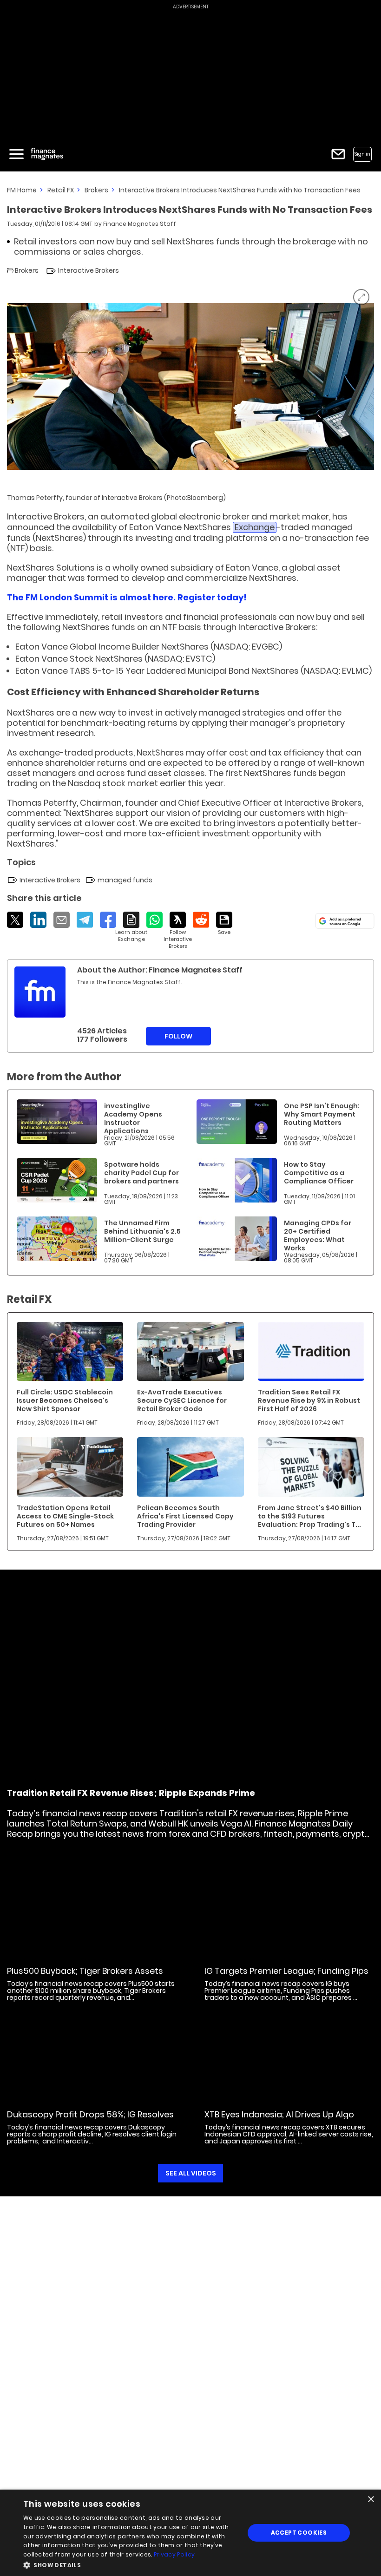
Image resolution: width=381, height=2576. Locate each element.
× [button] (371, 2500)
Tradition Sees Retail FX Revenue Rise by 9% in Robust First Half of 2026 (309, 1400)
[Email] (62, 920)
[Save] (224, 924)
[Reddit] (201, 920)
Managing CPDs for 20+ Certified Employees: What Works (318, 1235)
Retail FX (61, 190)
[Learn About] (131, 927)
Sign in (362, 154)
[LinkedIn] (38, 920)
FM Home (22, 190)
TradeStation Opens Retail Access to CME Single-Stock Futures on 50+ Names (65, 1516)
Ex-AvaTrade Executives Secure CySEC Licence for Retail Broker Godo (182, 1400)
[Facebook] (108, 920)
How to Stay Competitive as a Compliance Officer (319, 1173)
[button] (131, 2564)
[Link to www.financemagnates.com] (57, 1122)
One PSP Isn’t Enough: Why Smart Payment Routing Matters (322, 1114)
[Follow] (178, 931)
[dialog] (190, 2533)
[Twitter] (15, 920)
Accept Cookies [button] (299, 2533)
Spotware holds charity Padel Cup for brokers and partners (141, 1173)
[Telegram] (85, 920)
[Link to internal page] (40, 992)
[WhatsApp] (154, 920)
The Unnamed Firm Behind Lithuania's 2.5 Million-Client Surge (142, 1231)
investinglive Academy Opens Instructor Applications (133, 1118)
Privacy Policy (174, 2554)
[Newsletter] (338, 154)
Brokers (96, 190)
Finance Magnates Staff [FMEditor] (140, 224)
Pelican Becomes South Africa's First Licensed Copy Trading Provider (185, 1516)
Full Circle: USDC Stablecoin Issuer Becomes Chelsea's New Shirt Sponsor (65, 1400)
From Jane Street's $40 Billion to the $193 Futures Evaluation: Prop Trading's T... (310, 1516)
